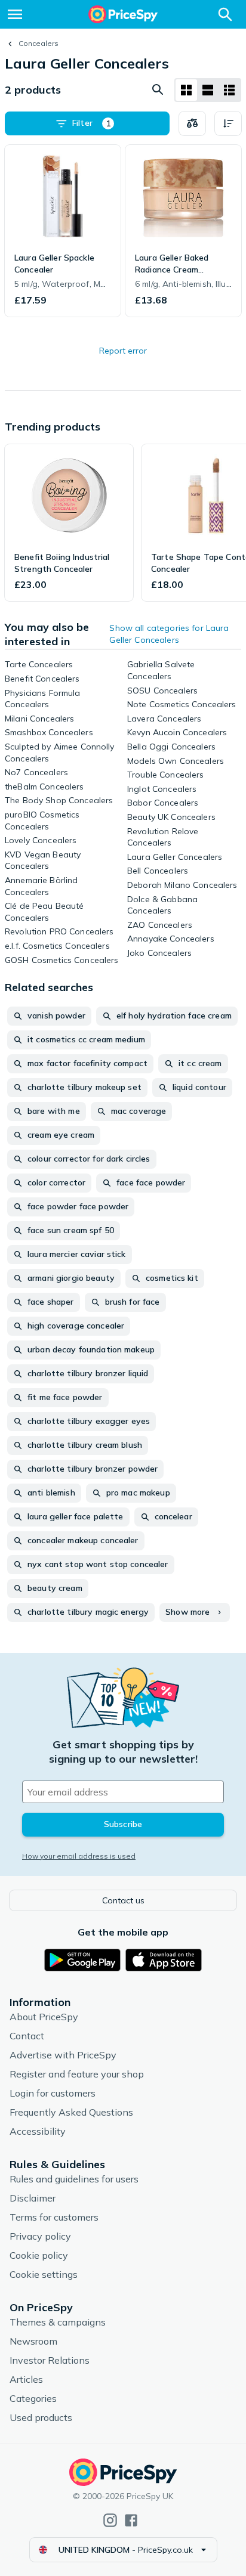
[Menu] (15, 14)
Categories (33, 2398)
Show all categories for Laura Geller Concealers (169, 634)
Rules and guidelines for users (74, 2179)
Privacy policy (40, 2236)
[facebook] (131, 2520)
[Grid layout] (186, 90)
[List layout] (208, 90)
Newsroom (33, 2341)
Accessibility (38, 2131)
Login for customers (53, 2093)
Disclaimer (33, 2198)
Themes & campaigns (58, 2322)
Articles (26, 2379)
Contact (27, 2036)
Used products (41, 2417)
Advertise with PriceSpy (63, 2055)
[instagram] (110, 2520)
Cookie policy (39, 2255)
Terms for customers (54, 2217)
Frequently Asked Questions (71, 2112)
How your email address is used (79, 1856)
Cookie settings (44, 2274)
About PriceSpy (44, 2017)
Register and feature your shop (77, 2074)
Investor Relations (50, 2360)
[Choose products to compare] (192, 123)
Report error (123, 351)
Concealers (39, 43)
